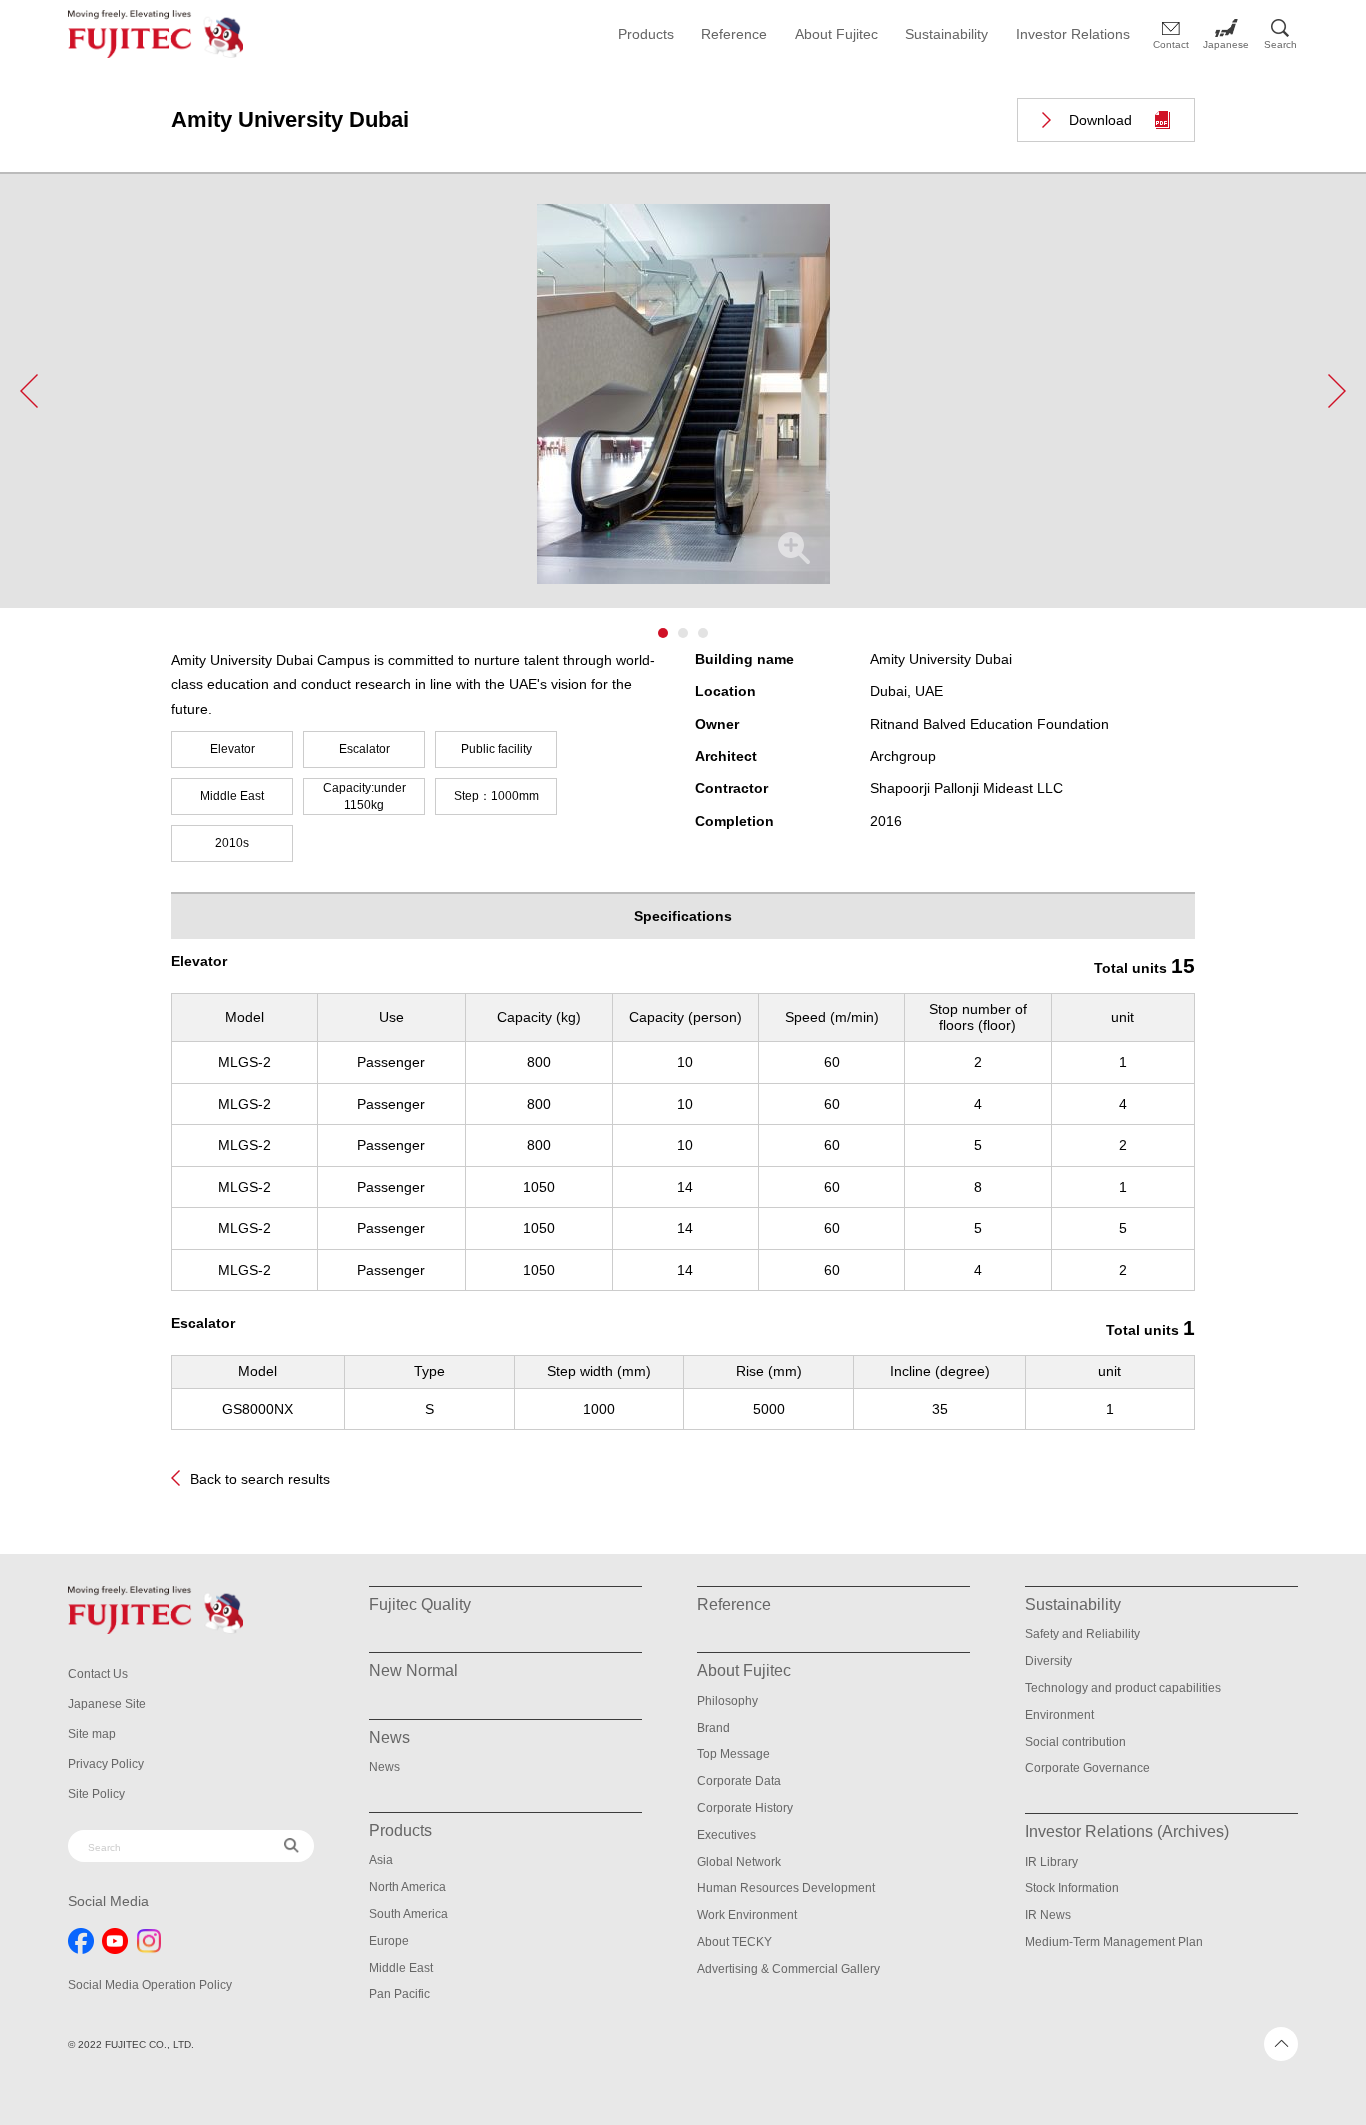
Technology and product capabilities (1123, 1688)
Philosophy (727, 1701)
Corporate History (745, 1808)
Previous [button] (29, 391)
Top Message (733, 1754)
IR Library (1051, 1862)
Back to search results (260, 1479)
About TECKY (734, 1942)
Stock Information (1072, 1888)
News (384, 1767)
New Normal (413, 1670)
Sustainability (946, 34)
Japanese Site (107, 1704)
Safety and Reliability (1082, 1634)
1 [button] (663, 633)
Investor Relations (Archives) (1127, 1831)
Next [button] (1337, 391)
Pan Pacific (399, 1994)
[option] (683, 406)
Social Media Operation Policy (150, 1985)
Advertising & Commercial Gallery (788, 1969)
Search (1280, 44)
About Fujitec (836, 34)
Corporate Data (739, 1781)
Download (1100, 120)
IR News (1048, 1915)
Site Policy (96, 1794)
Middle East (401, 1968)
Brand (713, 1728)
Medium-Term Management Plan (1114, 1942)
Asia (381, 1860)
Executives (726, 1835)
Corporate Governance (1087, 1768)
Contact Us (98, 1674)
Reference (734, 34)
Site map (92, 1734)
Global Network (739, 1862)
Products (646, 34)
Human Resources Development (786, 1888)
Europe (389, 1941)
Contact (1171, 44)
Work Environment (747, 1915)
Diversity (1048, 1661)
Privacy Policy (106, 1764)
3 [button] (703, 633)
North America (407, 1887)
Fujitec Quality (420, 1604)
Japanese (1226, 44)
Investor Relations (1073, 34)
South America (408, 1914)
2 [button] (683, 633)
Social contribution (1075, 1742)
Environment (1059, 1715)
